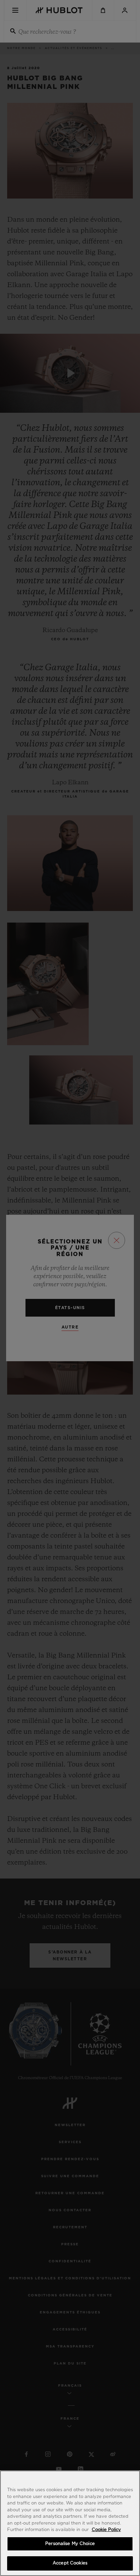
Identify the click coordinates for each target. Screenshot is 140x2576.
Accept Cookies (70, 2563)
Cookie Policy (106, 2530)
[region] (70, 2523)
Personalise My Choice (70, 2544)
